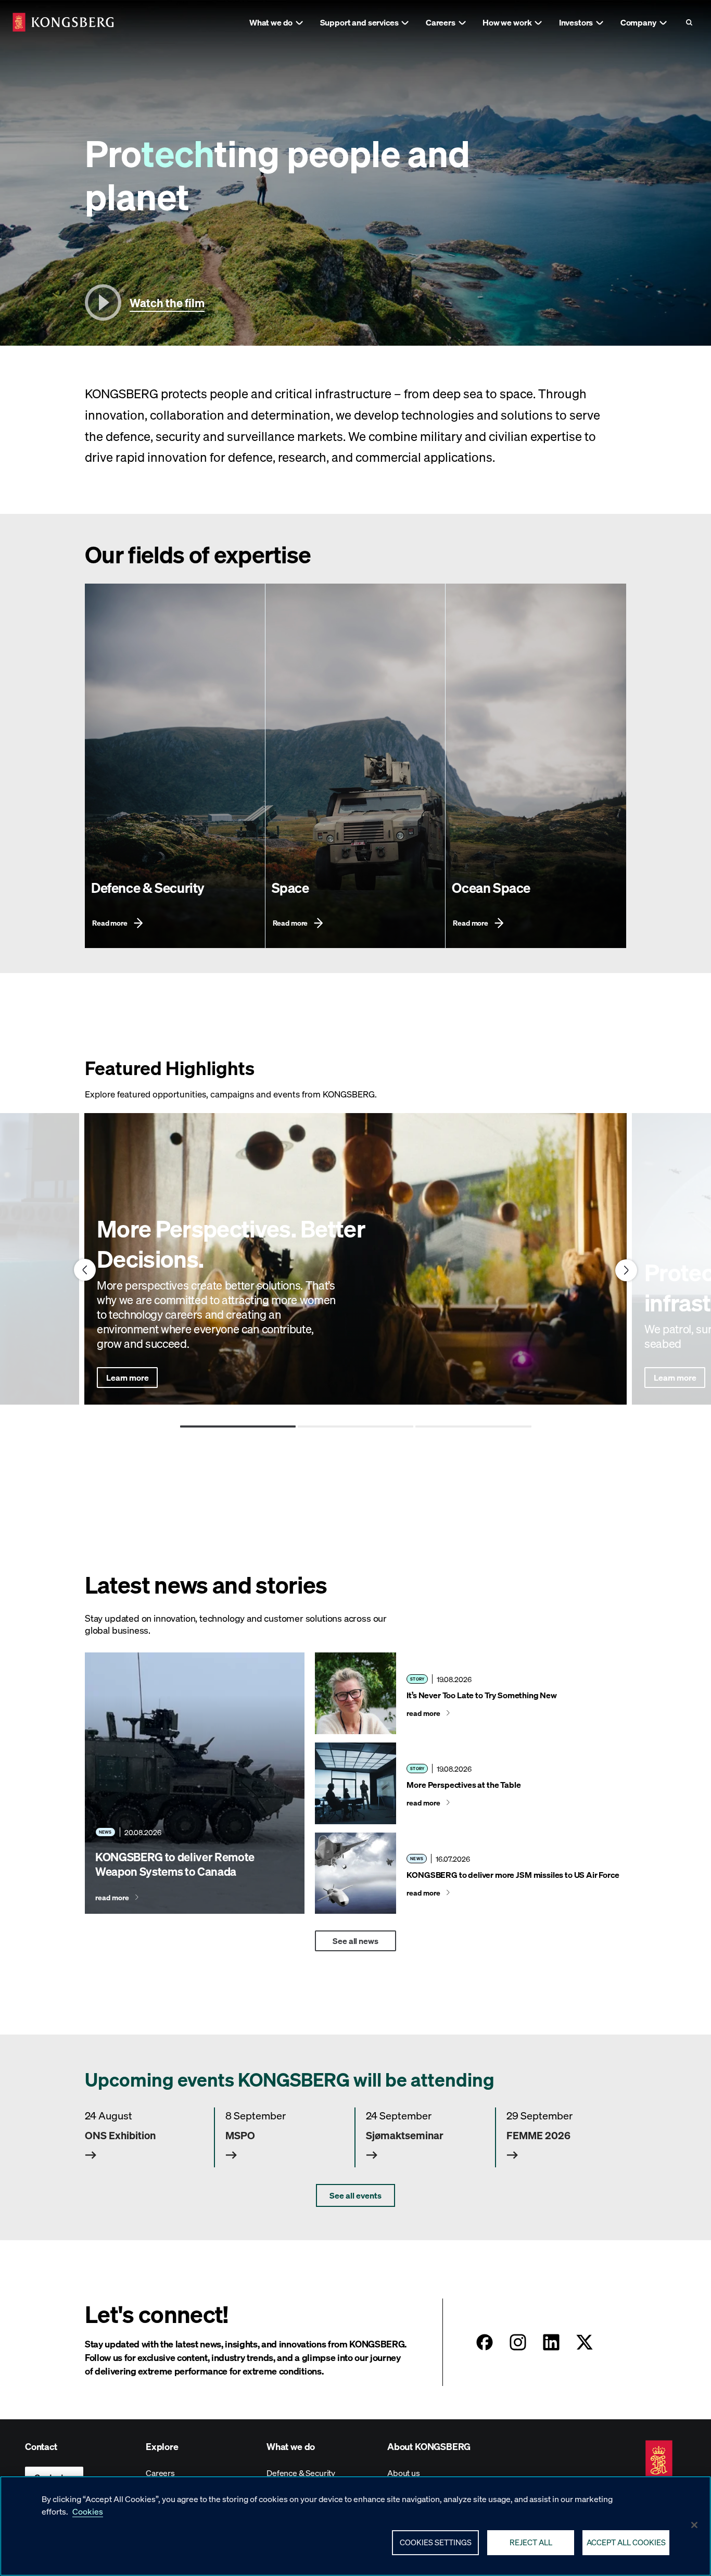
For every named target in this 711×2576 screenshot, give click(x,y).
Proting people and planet (277, 174)
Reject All (531, 2542)
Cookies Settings (436, 2542)
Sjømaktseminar (405, 2135)
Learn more (127, 1377)
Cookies (88, 2511)
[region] (355, 2526)
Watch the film (167, 302)
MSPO (240, 2135)
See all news (355, 1941)
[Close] (694, 2525)
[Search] (689, 22)
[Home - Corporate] (63, 22)
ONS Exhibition (120, 2135)
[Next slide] (626, 1270)
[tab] (238, 1426)
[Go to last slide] (85, 1270)
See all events (355, 2195)
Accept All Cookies (626, 2542)
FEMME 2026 (538, 2135)
